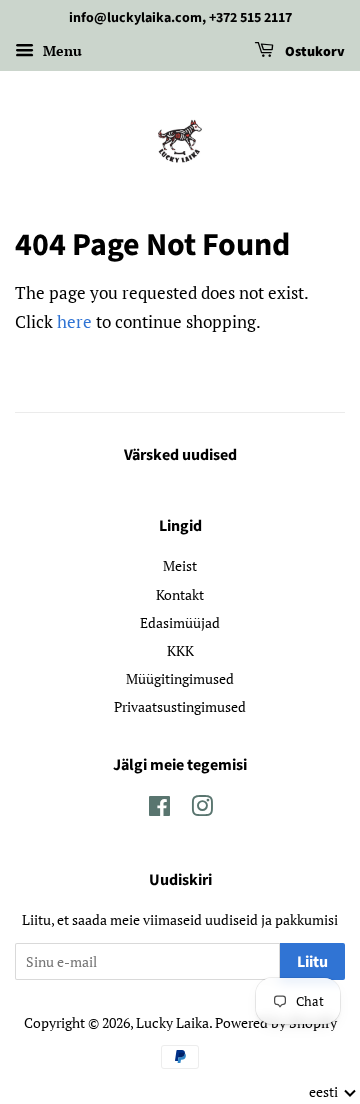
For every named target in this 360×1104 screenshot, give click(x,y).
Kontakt (180, 594)
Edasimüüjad (180, 622)
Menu (60, 50)
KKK (180, 650)
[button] (333, 1092)
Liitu (312, 962)
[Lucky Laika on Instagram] (202, 809)
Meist (180, 565)
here (74, 321)
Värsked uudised (180, 455)
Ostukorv (313, 52)
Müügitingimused (180, 678)
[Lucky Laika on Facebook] (159, 809)
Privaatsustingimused (180, 706)
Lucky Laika (172, 1022)
